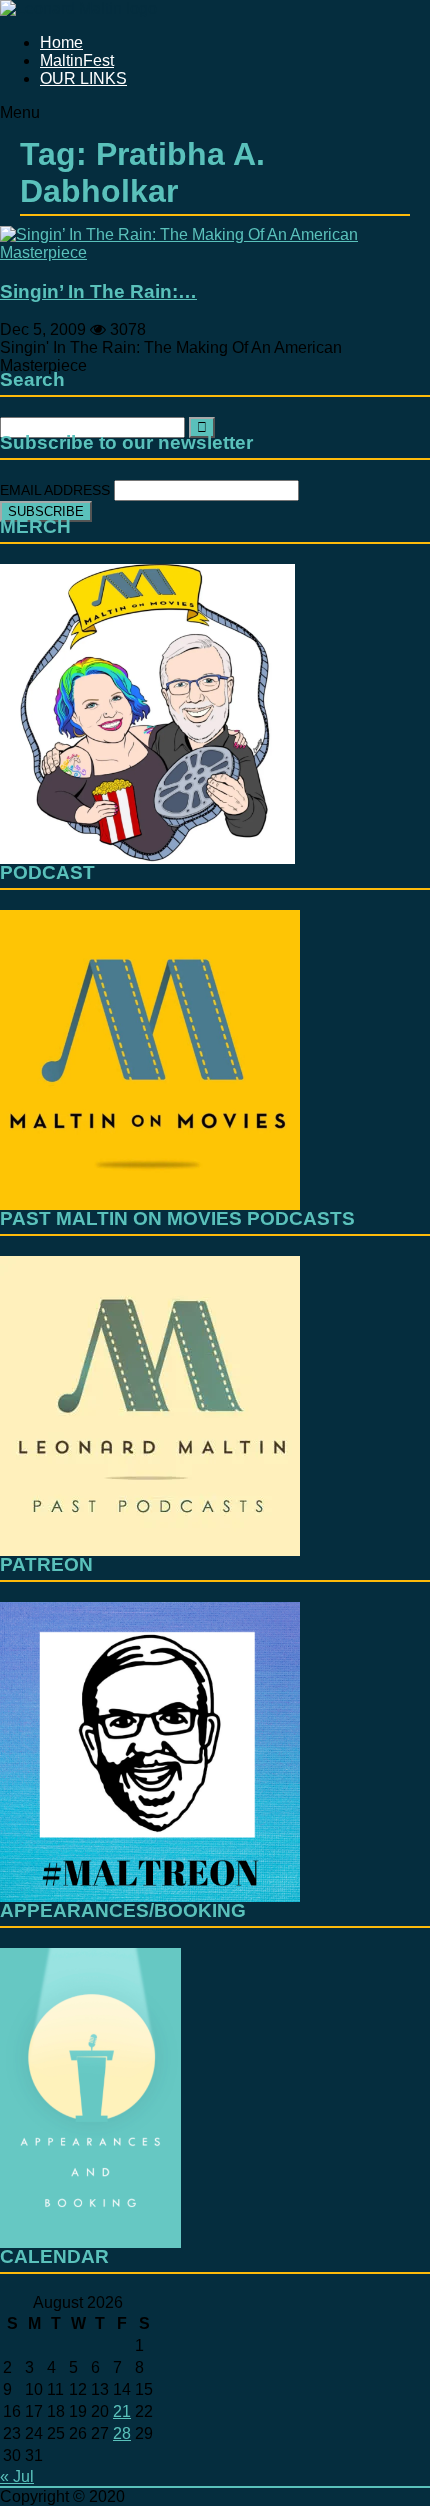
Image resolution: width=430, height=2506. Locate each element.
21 (122, 2411)
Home (61, 42)
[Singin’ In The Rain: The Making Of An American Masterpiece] (215, 252)
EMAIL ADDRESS (57, 490)
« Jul (17, 2476)
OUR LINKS (83, 78)
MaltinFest (77, 60)
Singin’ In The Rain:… (98, 291)
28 (122, 2433)
